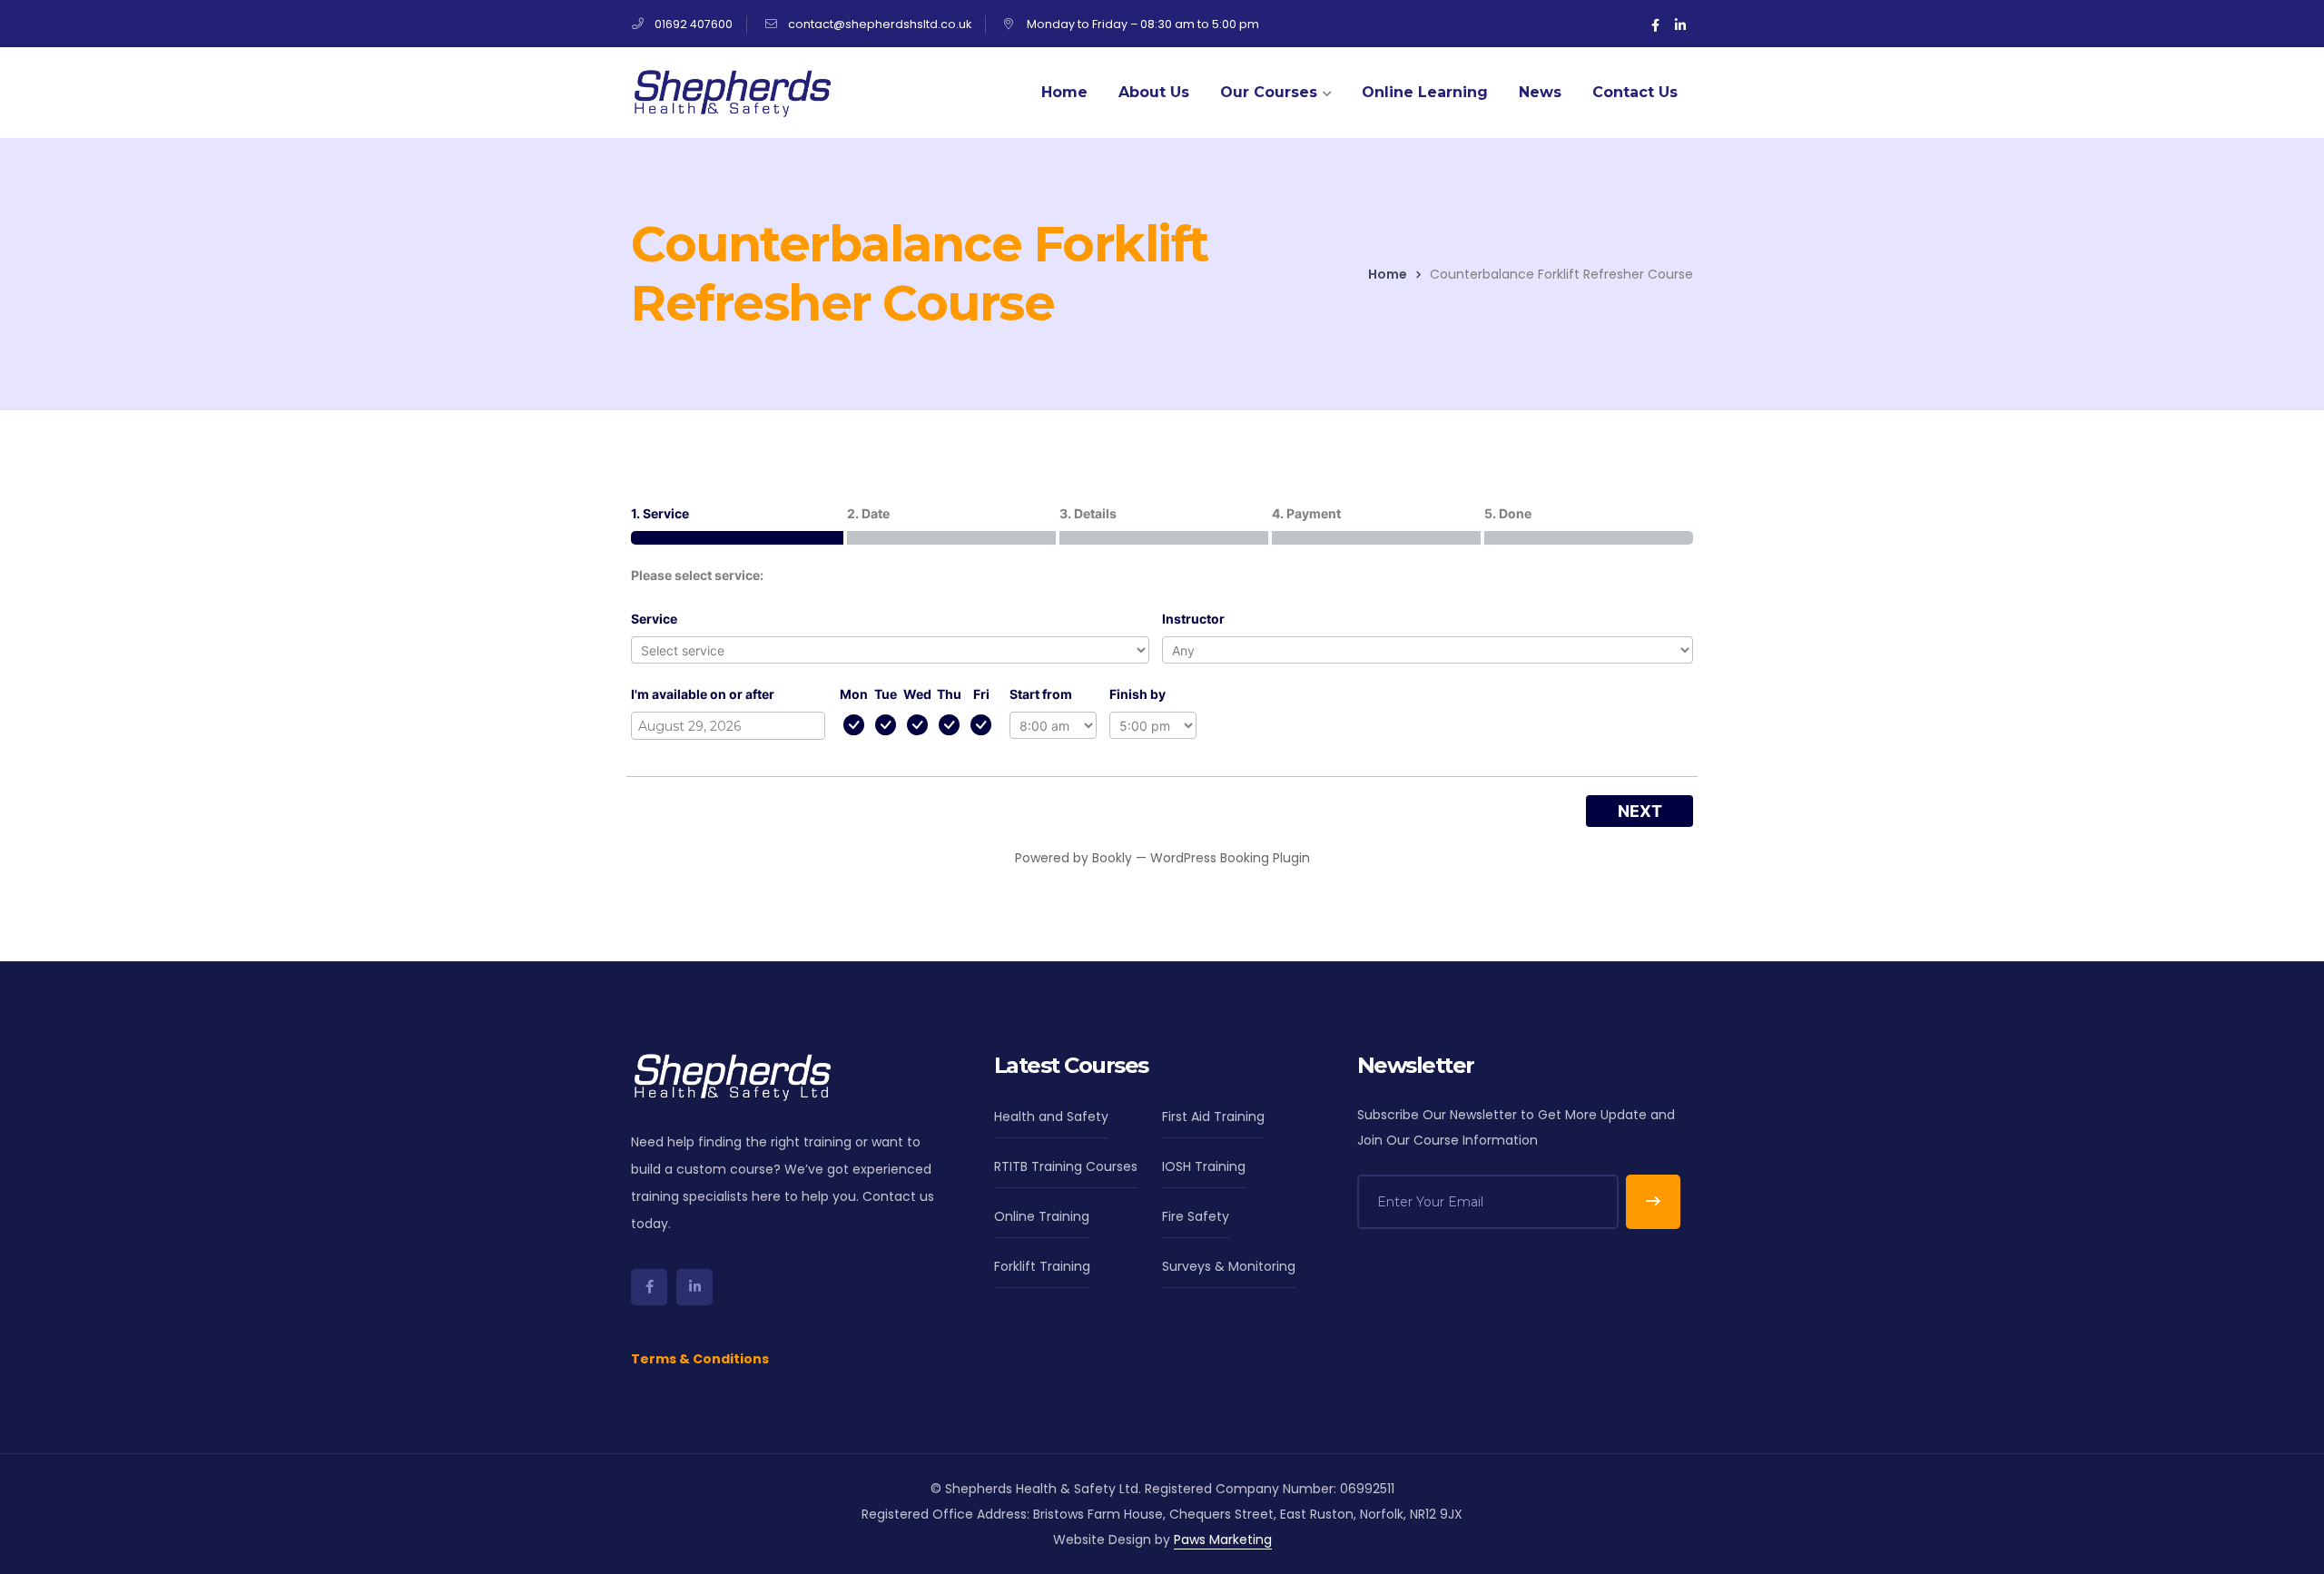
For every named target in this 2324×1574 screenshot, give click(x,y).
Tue (886, 694)
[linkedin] (694, 1287)
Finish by (1137, 694)
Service (654, 619)
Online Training (1042, 1216)
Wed (917, 694)
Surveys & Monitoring (1229, 1266)
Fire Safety (1196, 1216)
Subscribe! (1653, 1202)
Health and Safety (1051, 1117)
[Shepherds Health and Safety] (731, 92)
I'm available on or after (703, 694)
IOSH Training (1204, 1166)
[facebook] (649, 1287)
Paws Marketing (1223, 1540)
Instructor (1193, 619)
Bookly (1112, 858)
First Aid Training (1213, 1117)
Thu (949, 694)
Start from (1041, 694)
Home (1388, 274)
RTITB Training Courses (1066, 1166)
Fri (981, 694)
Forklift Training (1042, 1266)
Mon (854, 694)
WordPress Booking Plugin (1230, 858)
